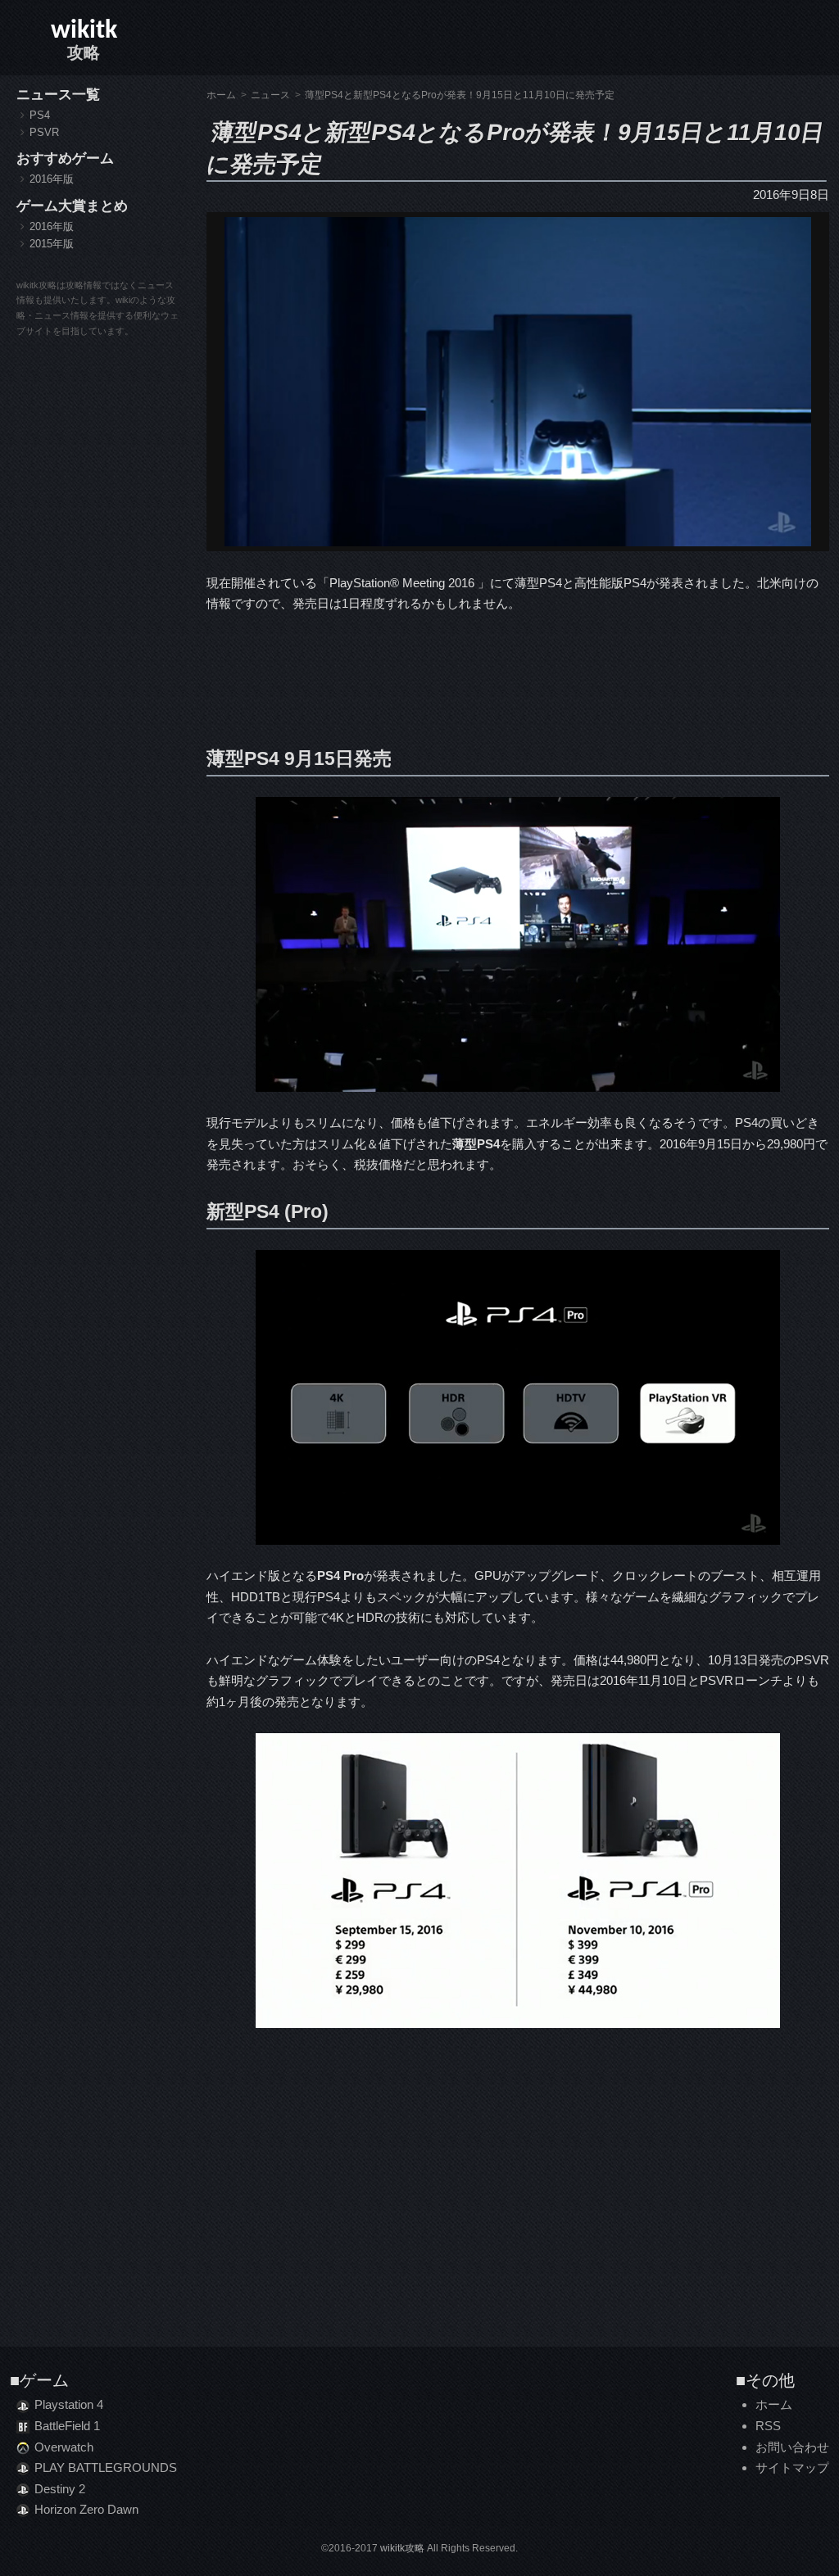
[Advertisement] (518, 676)
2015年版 (52, 244)
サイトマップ (792, 2467)
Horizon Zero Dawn (86, 2509)
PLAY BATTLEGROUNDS (106, 2467)
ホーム (774, 2404)
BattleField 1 (67, 2426)
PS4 (40, 115)
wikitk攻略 (402, 2548)
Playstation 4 (69, 2404)
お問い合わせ (792, 2447)
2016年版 (52, 179)
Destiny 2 (60, 2489)
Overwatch (64, 2447)
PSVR (44, 132)
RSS (768, 2426)
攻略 (84, 40)
